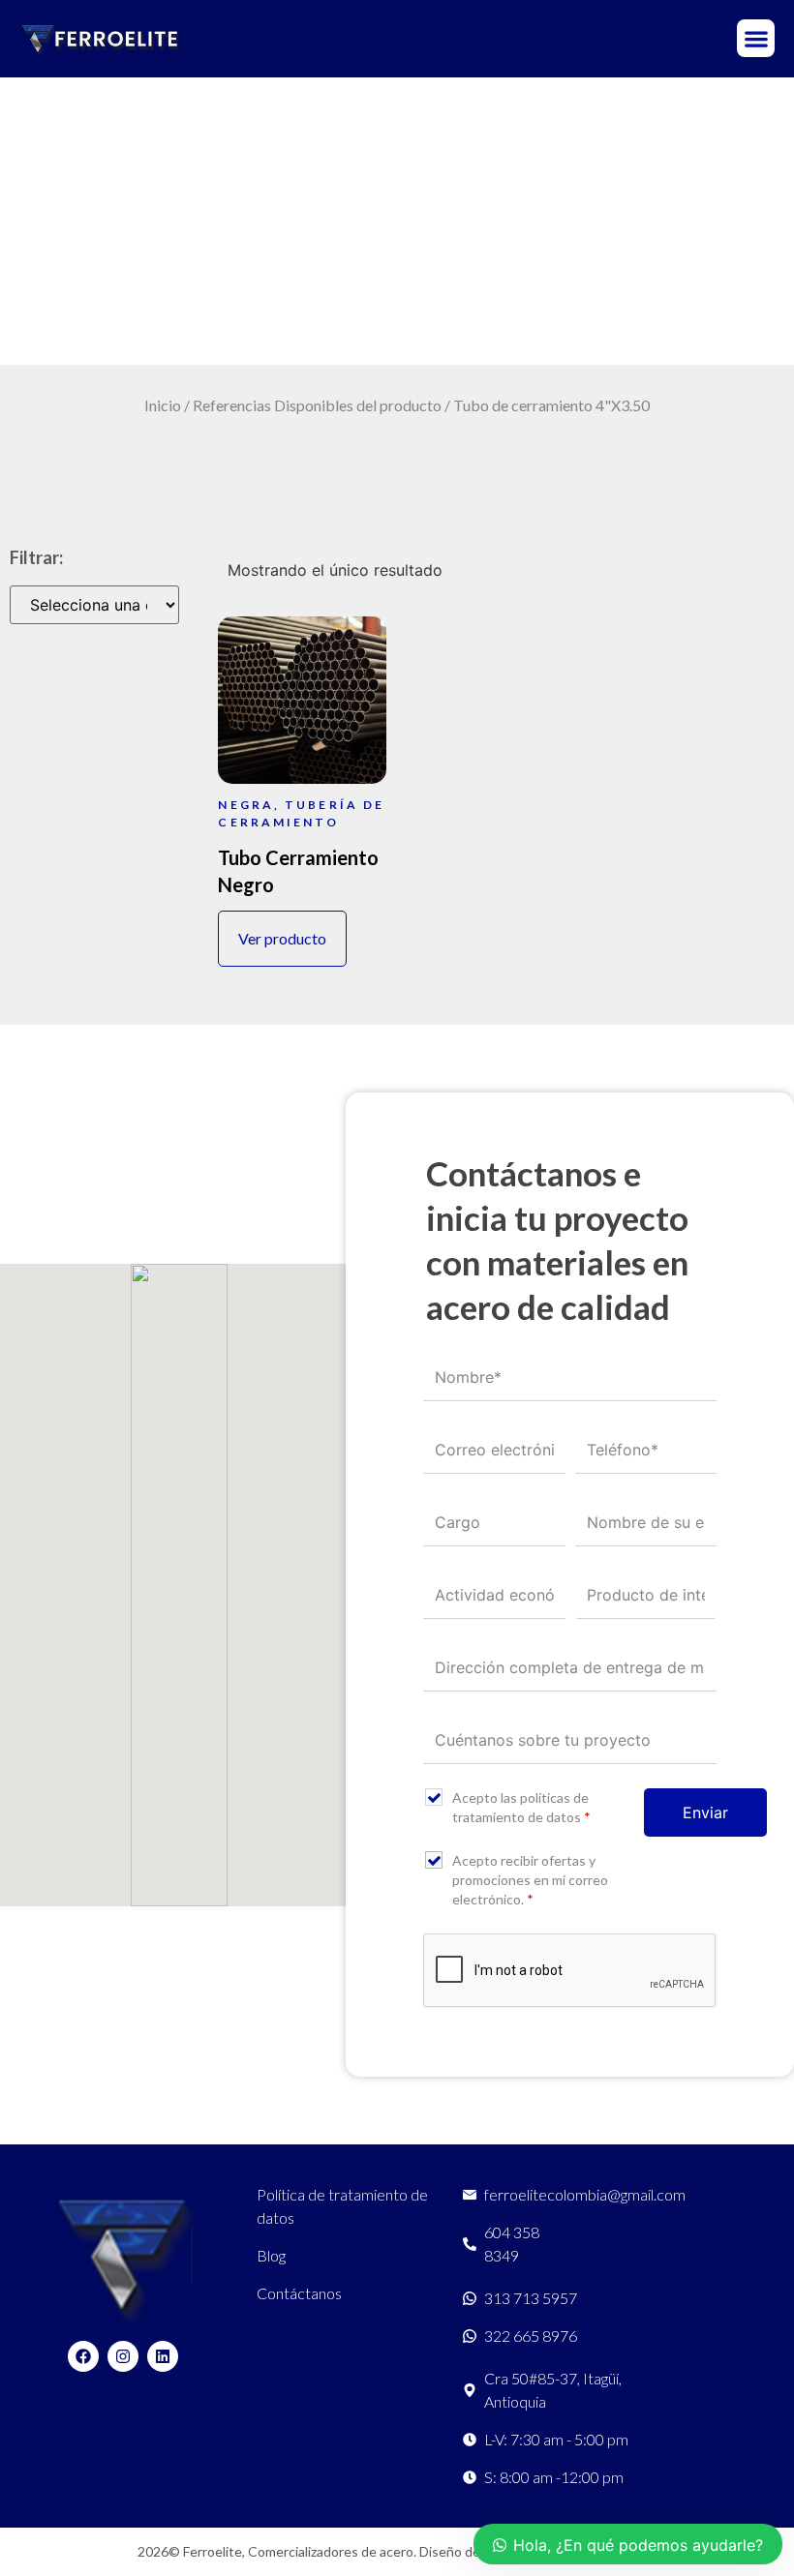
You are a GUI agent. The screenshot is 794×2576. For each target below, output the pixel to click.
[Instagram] (123, 2356)
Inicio (163, 405)
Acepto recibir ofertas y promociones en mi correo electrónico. (530, 1880)
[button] (756, 38)
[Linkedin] (163, 2356)
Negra (246, 805)
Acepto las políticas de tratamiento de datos (521, 1807)
